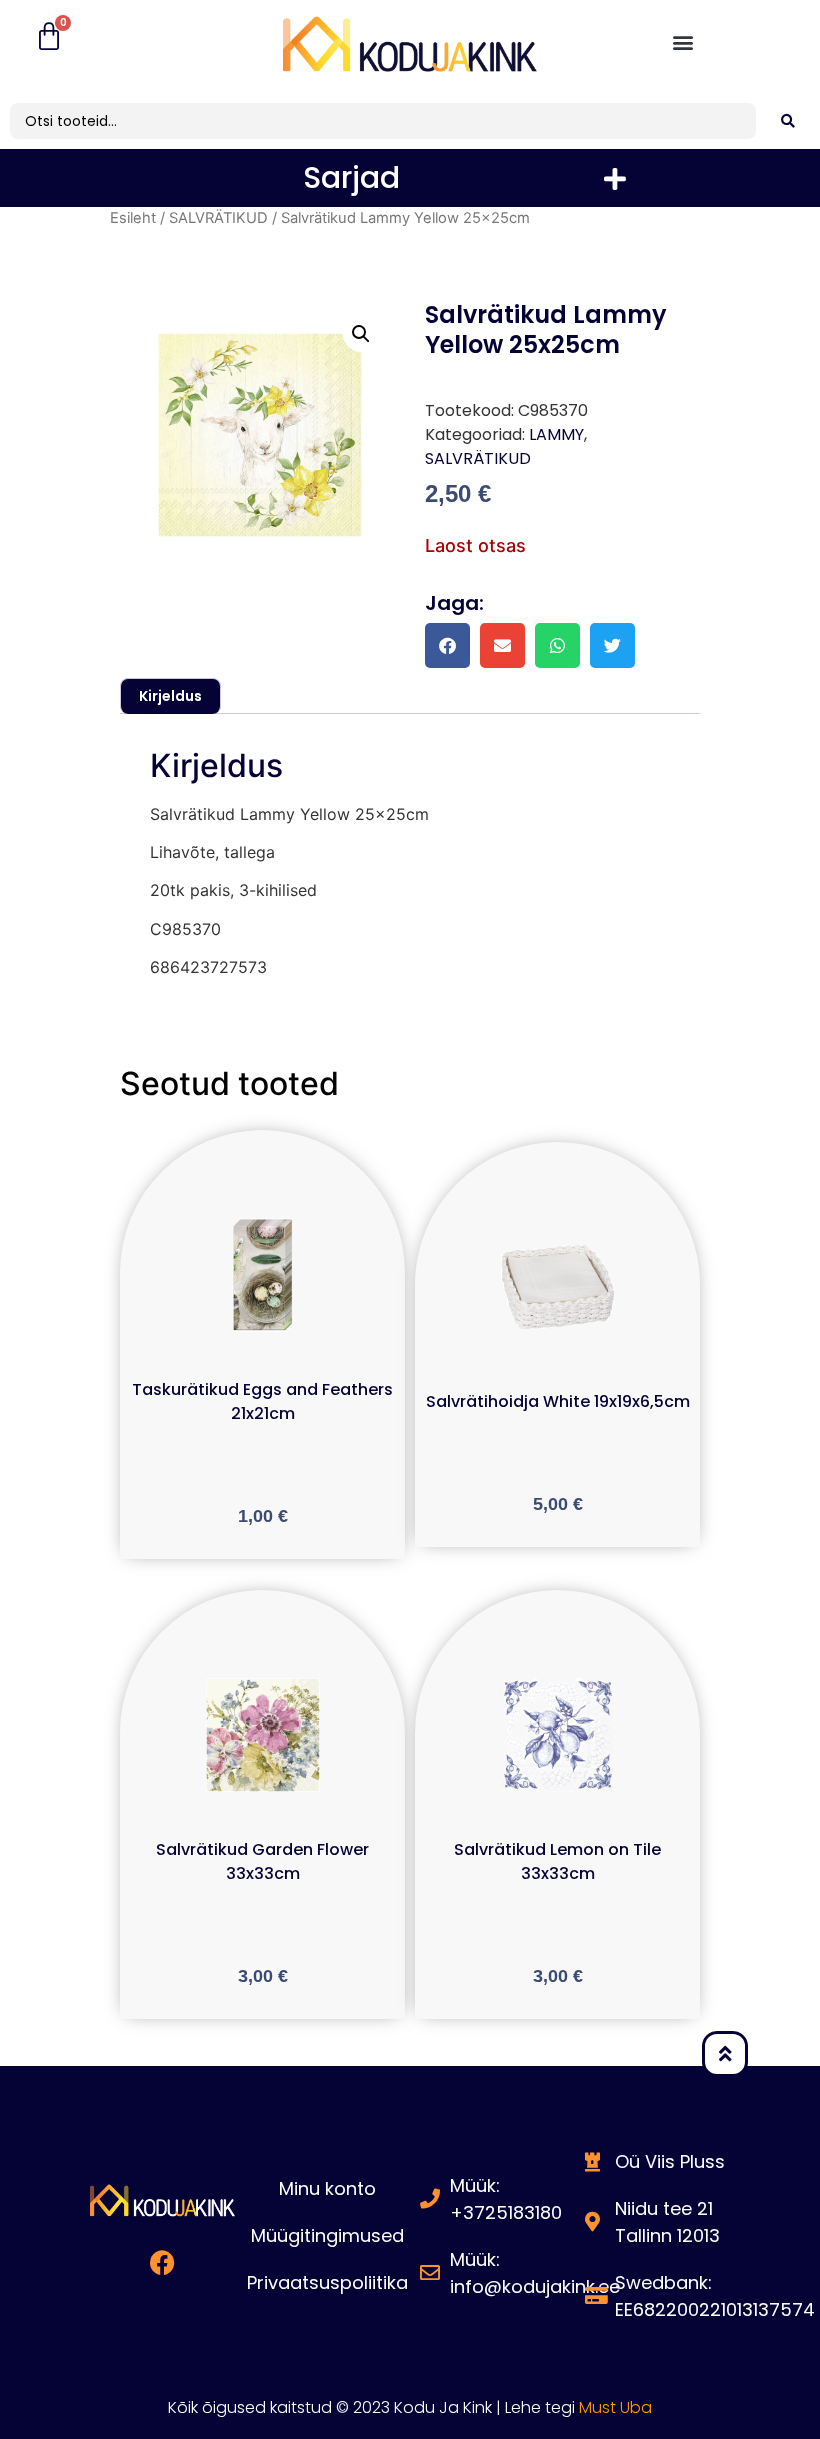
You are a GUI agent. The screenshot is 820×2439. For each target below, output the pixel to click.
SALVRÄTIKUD (218, 218)
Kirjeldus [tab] (170, 696)
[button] (683, 41)
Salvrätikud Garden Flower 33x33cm (262, 1861)
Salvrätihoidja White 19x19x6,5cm (558, 1401)
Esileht (133, 218)
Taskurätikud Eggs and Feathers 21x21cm (262, 1401)
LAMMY (556, 434)
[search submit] (788, 121)
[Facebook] (163, 2262)
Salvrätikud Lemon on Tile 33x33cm (557, 1861)
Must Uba (615, 2407)
